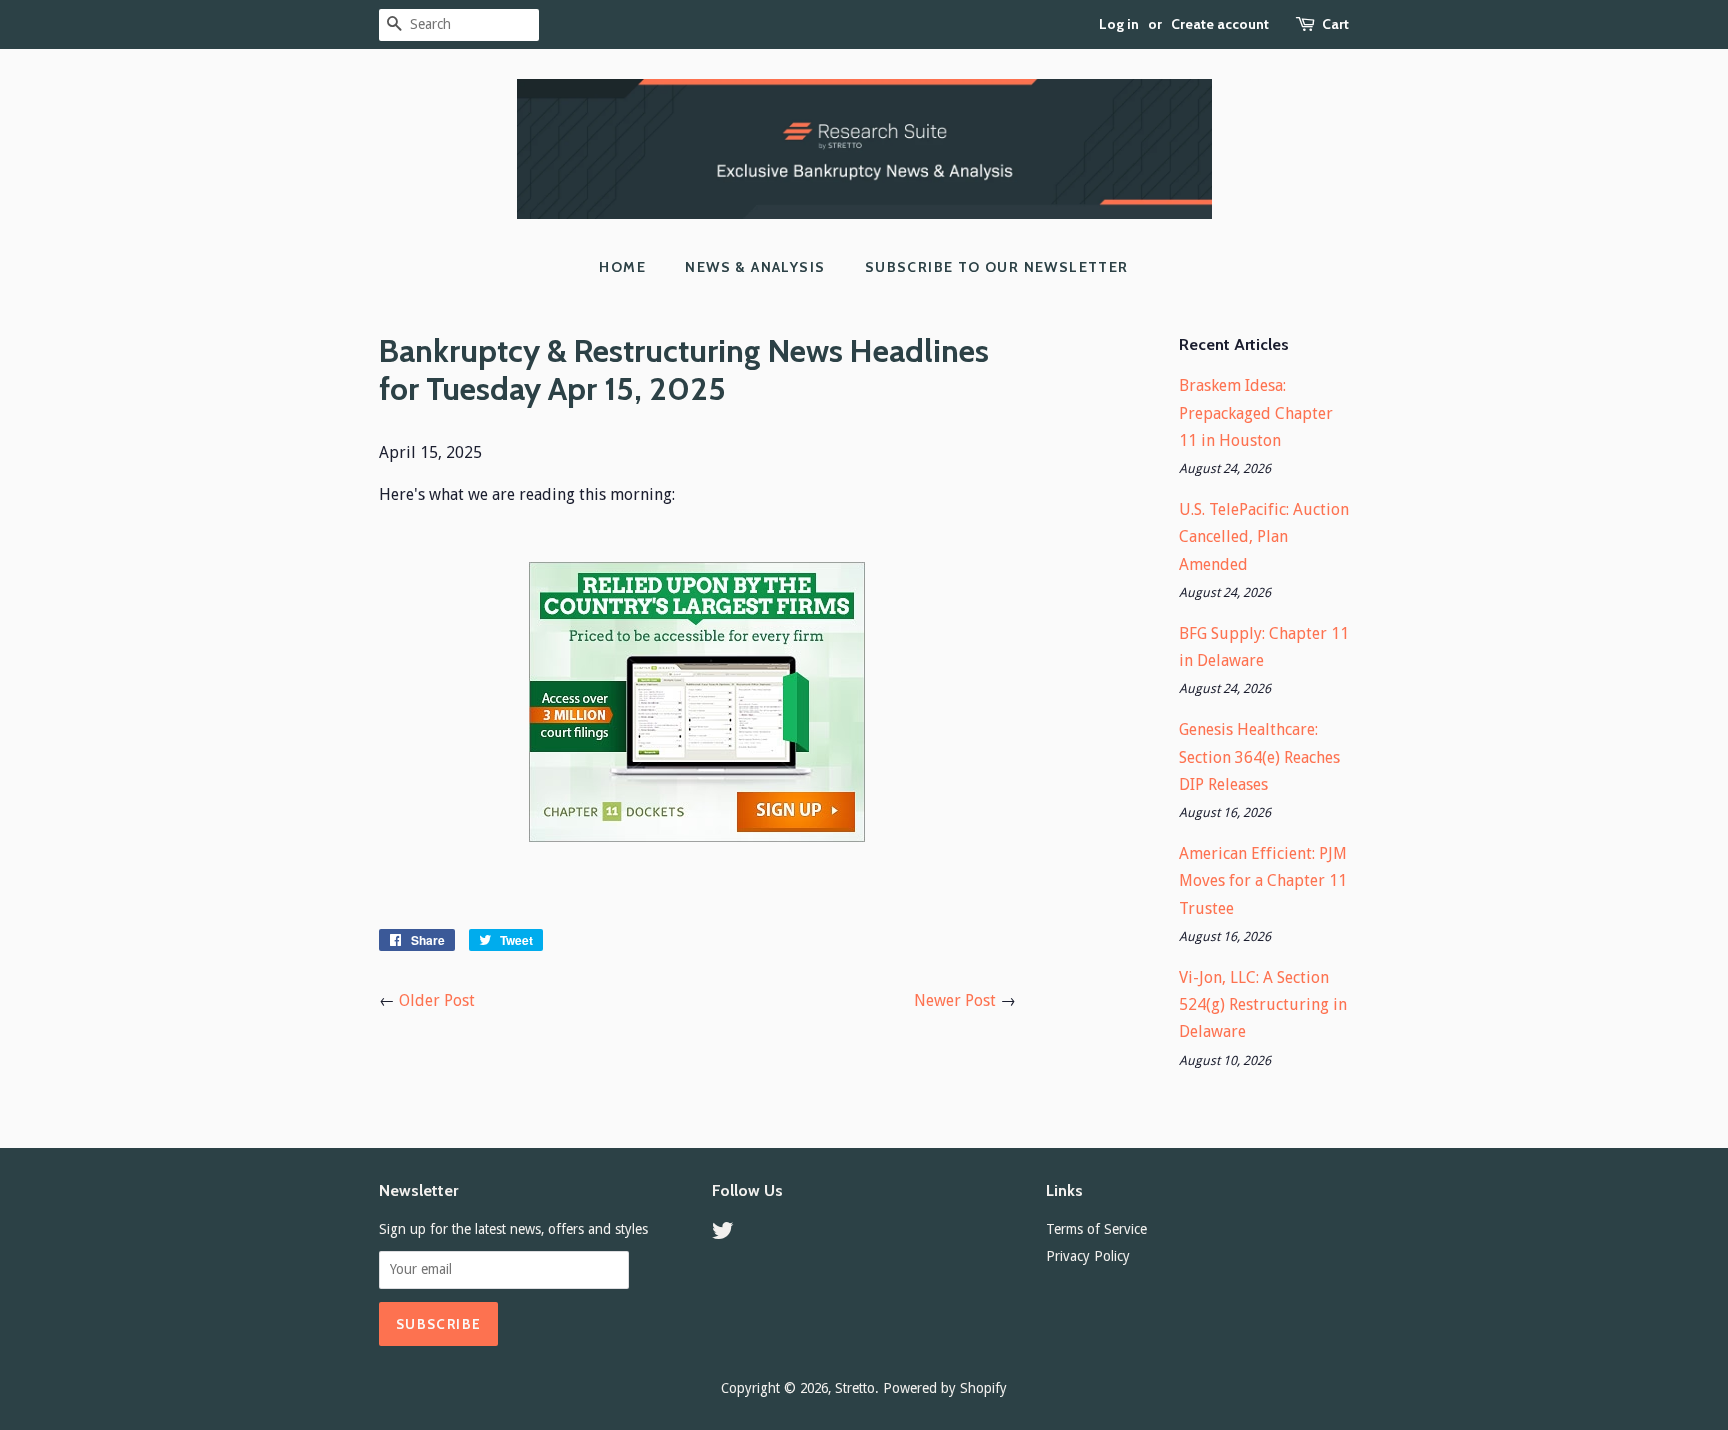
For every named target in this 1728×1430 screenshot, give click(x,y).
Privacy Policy (1088, 1256)
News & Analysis (755, 267)
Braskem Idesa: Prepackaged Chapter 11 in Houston (1256, 412)
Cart (1335, 24)
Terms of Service (1096, 1229)
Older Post (437, 1000)
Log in (1119, 24)
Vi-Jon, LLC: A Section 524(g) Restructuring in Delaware (1263, 1004)
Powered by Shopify (945, 1388)
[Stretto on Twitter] (723, 1234)
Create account (1220, 24)
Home (622, 267)
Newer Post (955, 1000)
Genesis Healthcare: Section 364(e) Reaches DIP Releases (1259, 756)
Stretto (855, 1388)
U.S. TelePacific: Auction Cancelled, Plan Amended (1264, 536)
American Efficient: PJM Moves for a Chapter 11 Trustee (1263, 880)
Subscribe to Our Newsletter (997, 267)
